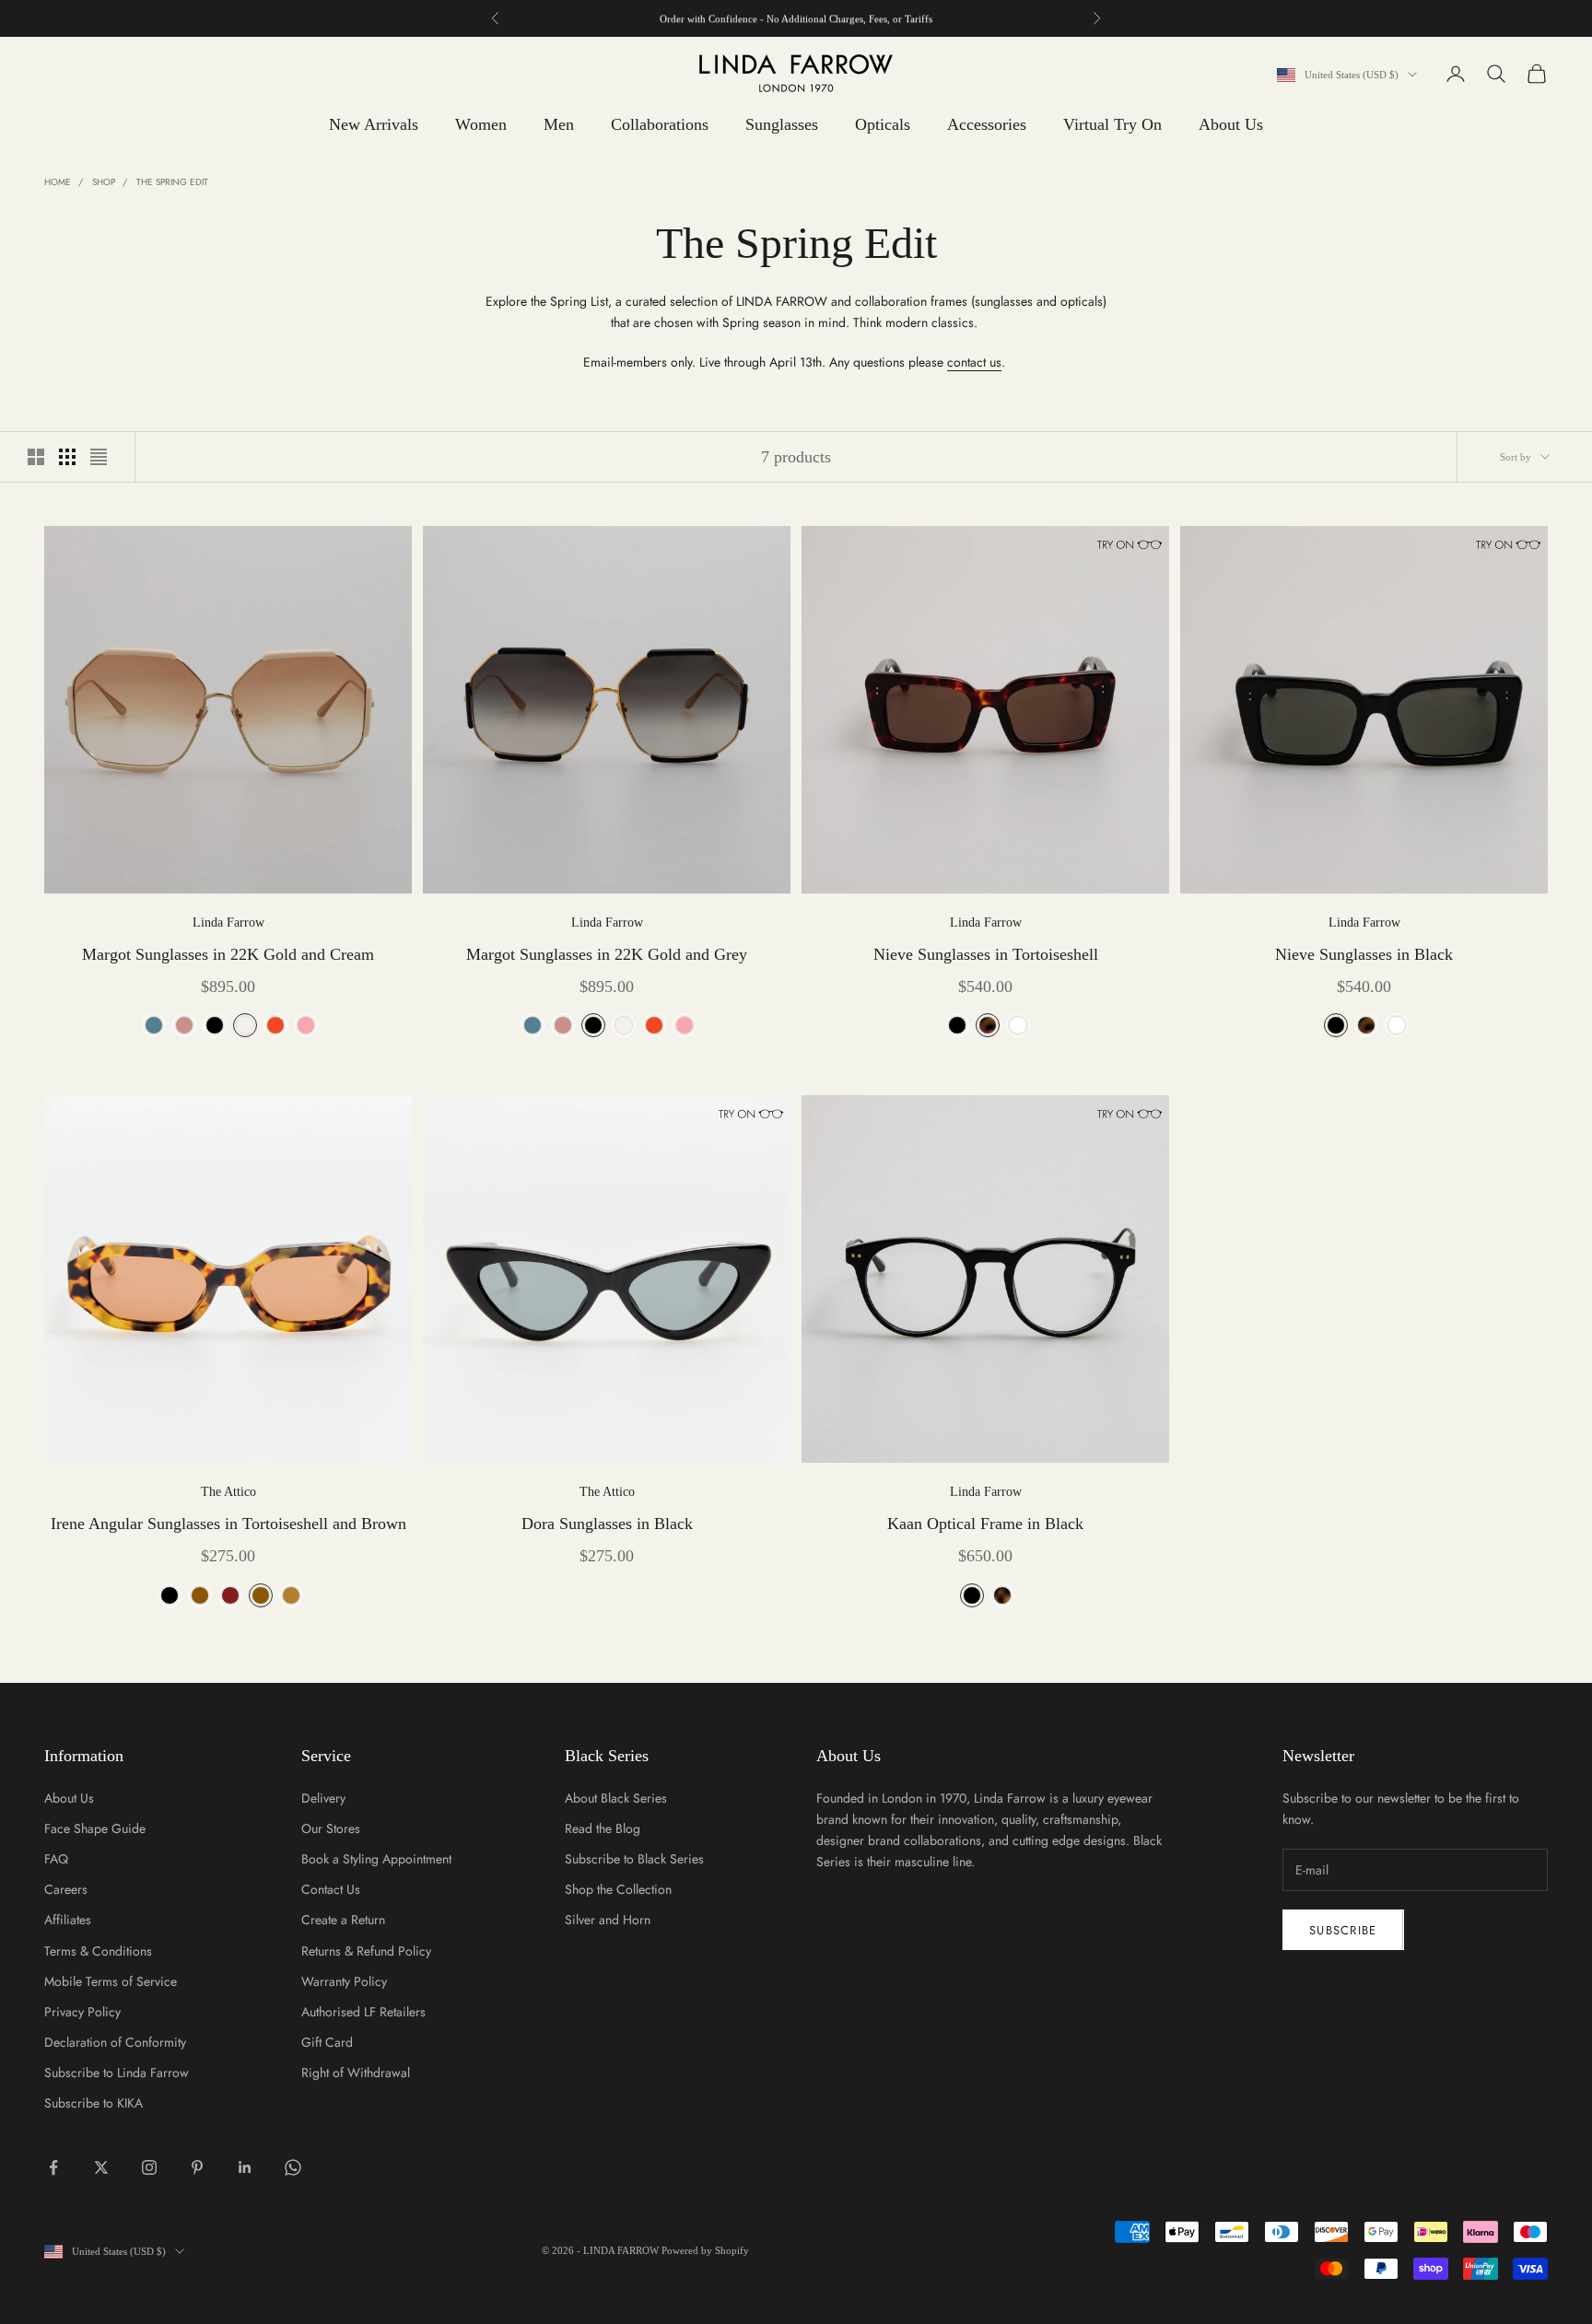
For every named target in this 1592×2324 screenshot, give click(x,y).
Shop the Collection (618, 1889)
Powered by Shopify (705, 2250)
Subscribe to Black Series (634, 1859)
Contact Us (331, 1889)
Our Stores (331, 1828)
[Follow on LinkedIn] (245, 2167)
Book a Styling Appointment (376, 1859)
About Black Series (616, 1798)
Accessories (987, 124)
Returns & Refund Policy (366, 1951)
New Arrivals (374, 124)
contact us (974, 362)
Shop (104, 182)
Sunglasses (782, 124)
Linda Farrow (228, 923)
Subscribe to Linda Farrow (117, 2073)
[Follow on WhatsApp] (293, 2167)
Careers (66, 1889)
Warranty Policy (344, 1981)
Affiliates (68, 1920)
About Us (1231, 124)
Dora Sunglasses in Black (607, 1524)
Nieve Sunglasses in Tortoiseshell (986, 954)
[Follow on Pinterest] (197, 2167)
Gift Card (327, 2042)
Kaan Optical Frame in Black (985, 1524)
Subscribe (1343, 1930)
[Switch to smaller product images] (67, 457)
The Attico (228, 1492)
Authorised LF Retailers (363, 2012)
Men (559, 124)
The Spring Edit (172, 182)
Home (58, 182)
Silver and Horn (608, 1920)
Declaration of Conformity (115, 2042)
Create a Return (343, 1920)
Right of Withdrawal (356, 2073)
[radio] (152, 1025)
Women (481, 124)
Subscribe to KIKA (94, 2103)
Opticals (883, 124)
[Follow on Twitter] (101, 2167)
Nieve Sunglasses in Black (1364, 954)
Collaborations (660, 124)
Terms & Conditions (98, 1951)
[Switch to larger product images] (36, 457)
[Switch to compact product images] (99, 457)
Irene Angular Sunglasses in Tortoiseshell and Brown (228, 1524)
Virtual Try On (1112, 124)
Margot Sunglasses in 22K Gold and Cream (228, 954)
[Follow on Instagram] (149, 2167)
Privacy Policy (82, 2012)
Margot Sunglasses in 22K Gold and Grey (607, 954)
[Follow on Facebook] (53, 2167)
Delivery (323, 1798)
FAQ (56, 1859)
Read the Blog (603, 1828)
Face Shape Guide (95, 1828)
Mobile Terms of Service (111, 1981)
